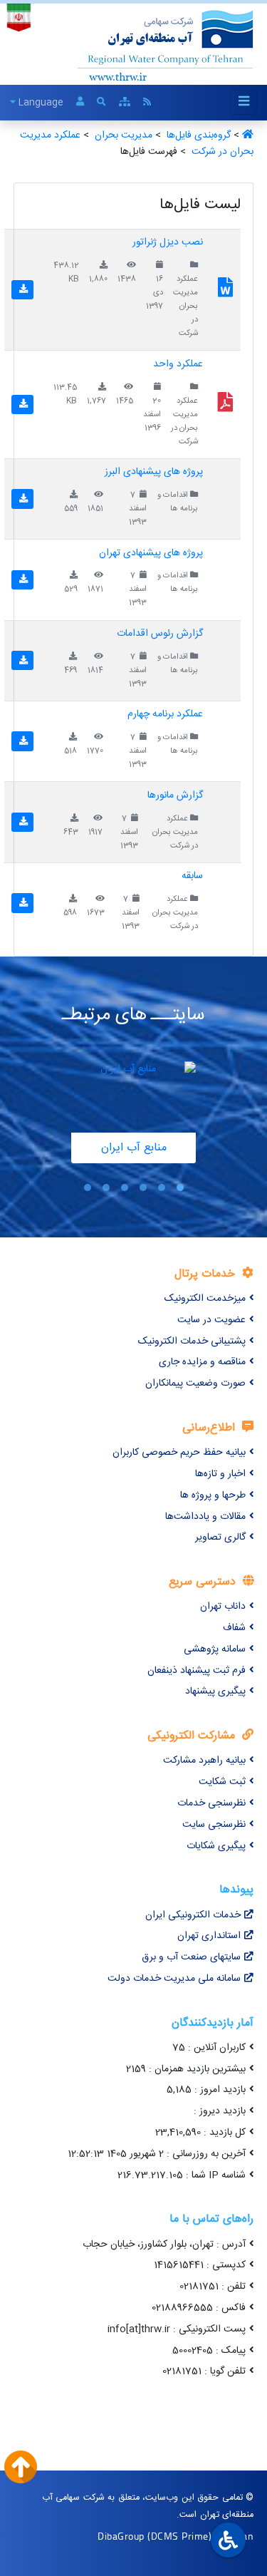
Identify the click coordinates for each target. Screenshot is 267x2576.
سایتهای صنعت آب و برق (191, 1957)
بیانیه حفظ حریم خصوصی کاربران (179, 1453)
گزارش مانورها (175, 795)
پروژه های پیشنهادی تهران (151, 553)
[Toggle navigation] (244, 102)
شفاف (234, 1628)
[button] (180, 1188)
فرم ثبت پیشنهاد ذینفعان (197, 1671)
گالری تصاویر (220, 1537)
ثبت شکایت (222, 1782)
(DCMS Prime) (179, 2536)
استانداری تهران (209, 1936)
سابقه (192, 876)
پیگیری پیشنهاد (215, 1691)
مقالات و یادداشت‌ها (205, 1517)
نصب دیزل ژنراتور (168, 242)
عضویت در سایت (211, 1320)
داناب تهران (223, 1607)
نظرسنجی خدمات (211, 1803)
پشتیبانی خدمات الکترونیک (192, 1341)
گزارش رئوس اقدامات (160, 634)
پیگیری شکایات (216, 1846)
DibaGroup (121, 2536)
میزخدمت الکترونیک (205, 1299)
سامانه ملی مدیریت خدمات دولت (174, 1979)
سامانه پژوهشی (215, 1649)
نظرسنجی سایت (214, 1825)
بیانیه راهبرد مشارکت (204, 1761)
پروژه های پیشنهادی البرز (154, 472)
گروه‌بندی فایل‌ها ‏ (197, 135)
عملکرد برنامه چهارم (165, 714)
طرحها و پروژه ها (213, 1495)
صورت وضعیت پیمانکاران (195, 1384)
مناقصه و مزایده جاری (202, 1362)
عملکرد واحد (178, 364)
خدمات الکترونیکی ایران (193, 1915)
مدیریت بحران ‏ (122, 135)
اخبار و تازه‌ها (220, 1474)
